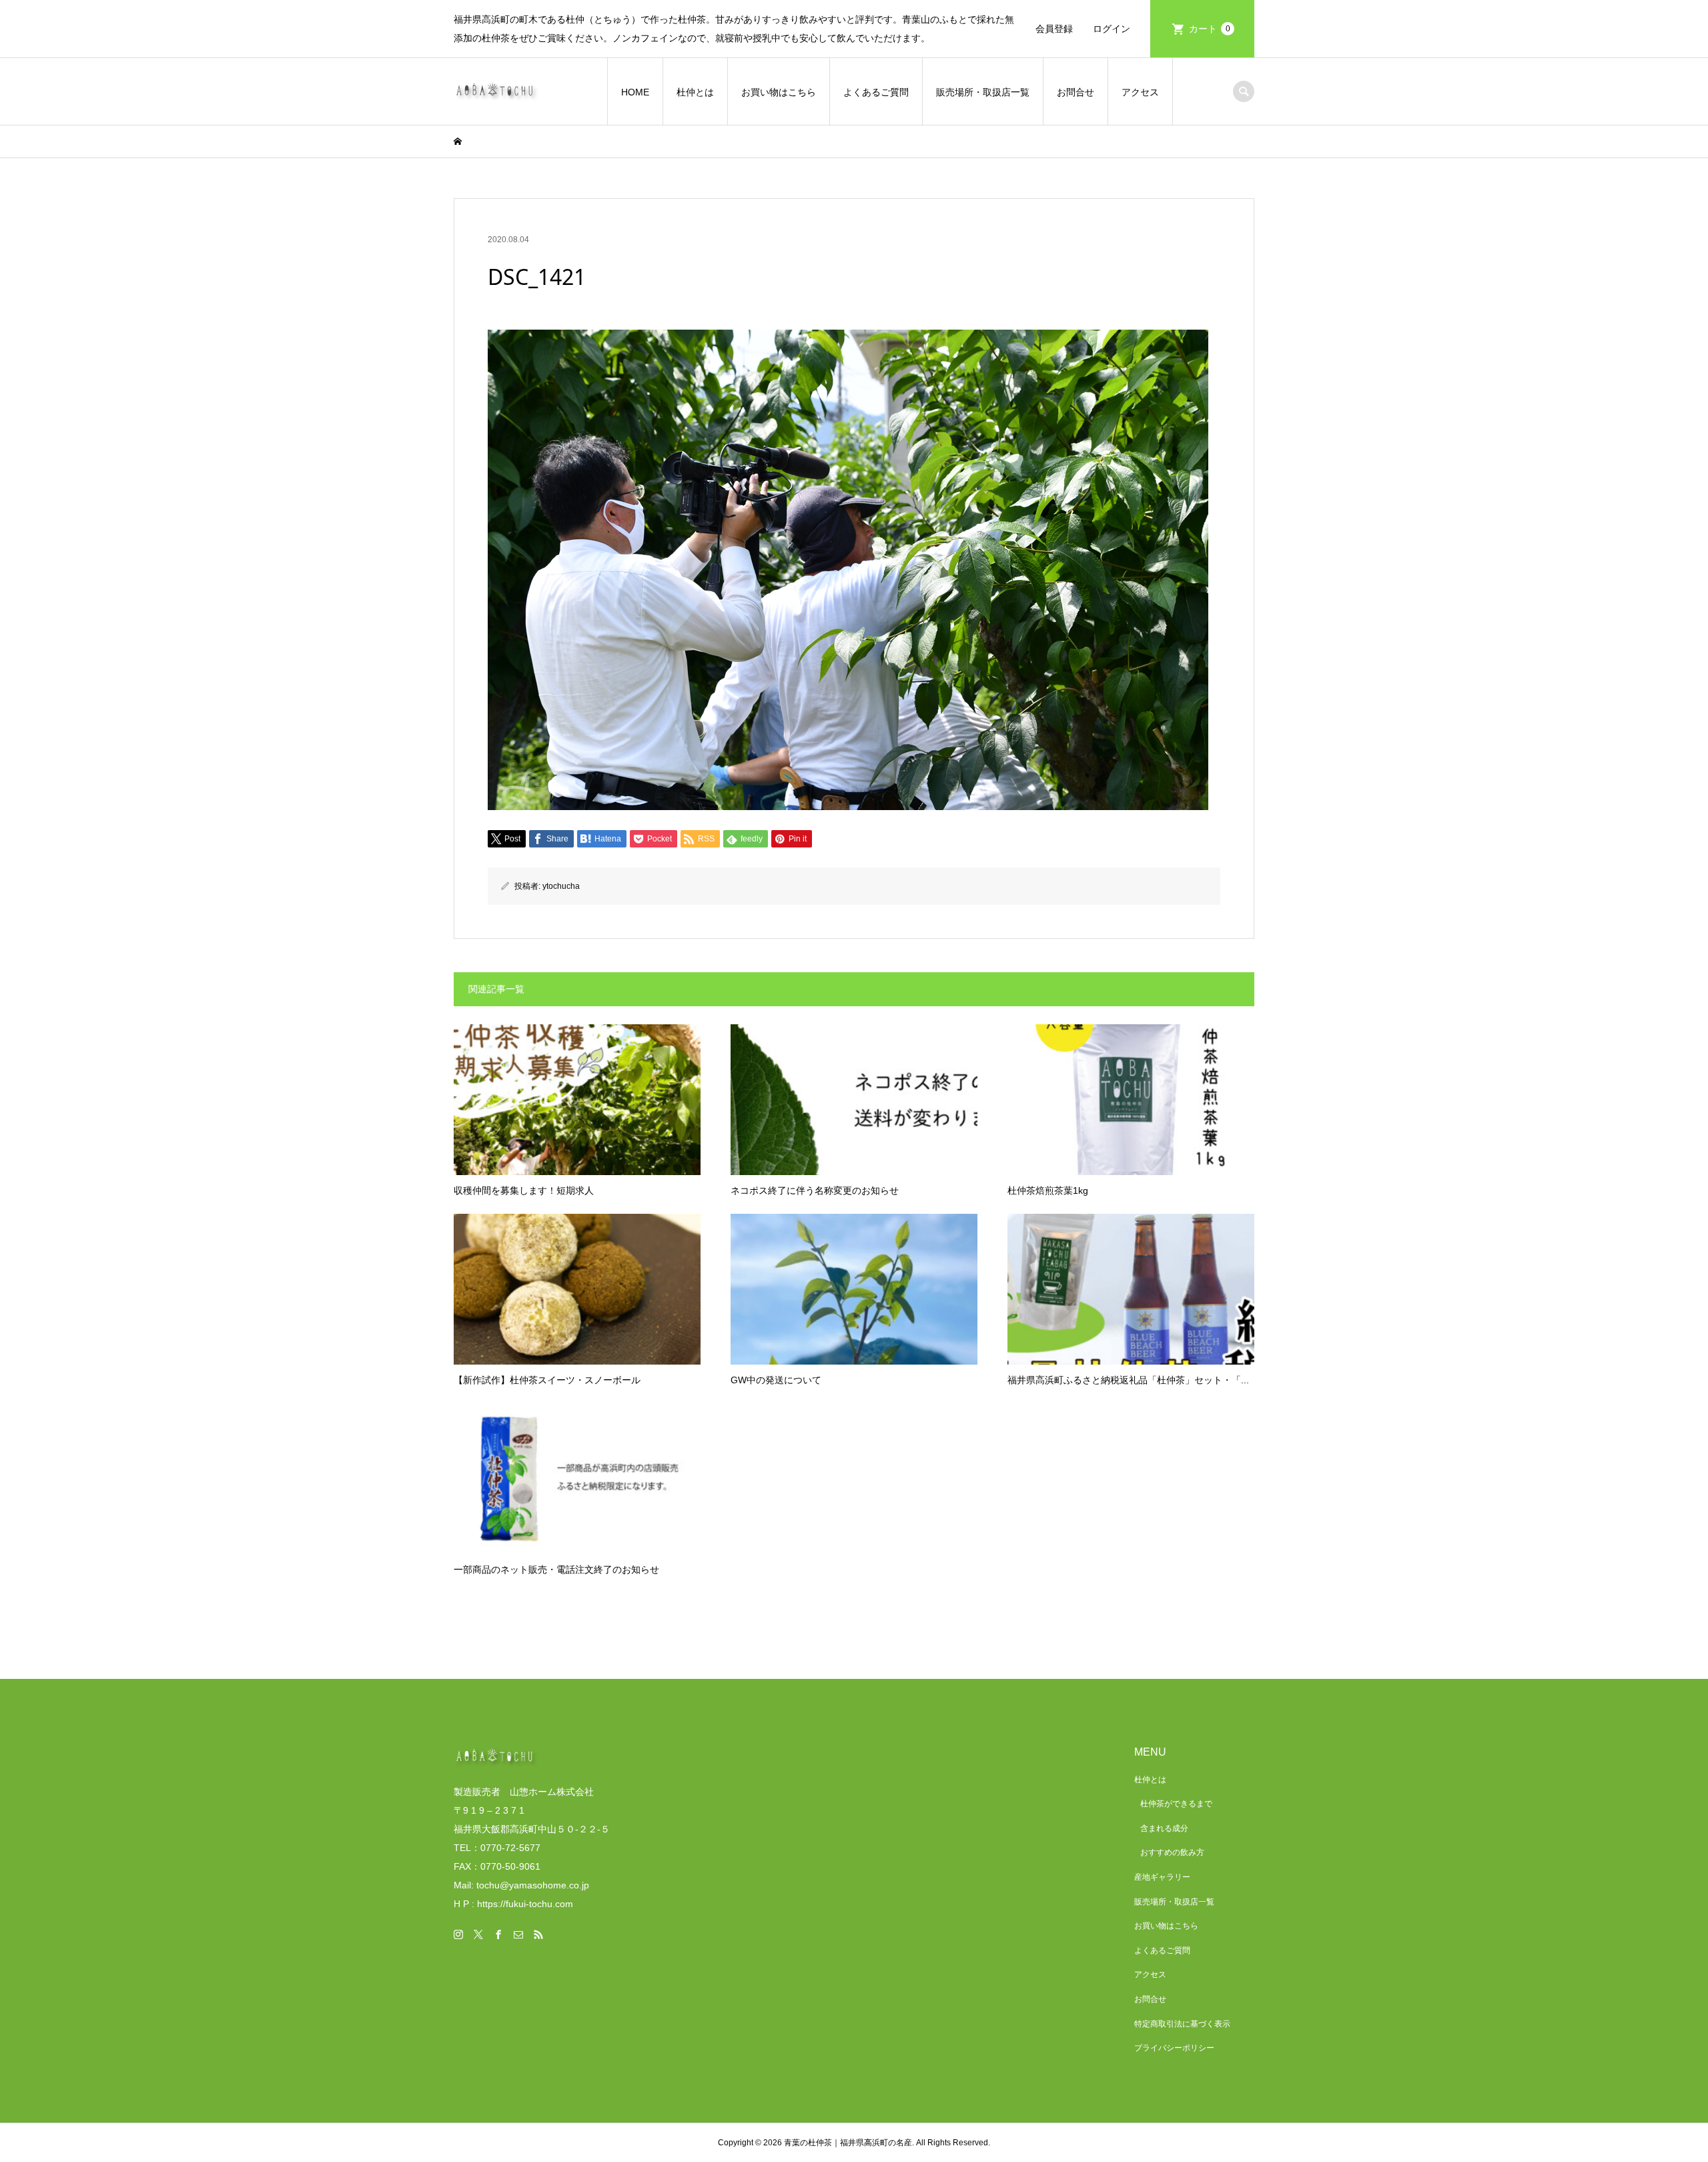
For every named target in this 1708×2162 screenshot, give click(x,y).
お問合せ (1076, 92)
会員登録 (1054, 29)
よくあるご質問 (876, 92)
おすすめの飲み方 (1172, 1852)
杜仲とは (695, 92)
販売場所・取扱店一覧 (983, 92)
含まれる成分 (1164, 1828)
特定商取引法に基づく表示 (1182, 2024)
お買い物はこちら (779, 92)
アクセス (1140, 92)
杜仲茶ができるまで (1176, 1804)
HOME (635, 92)
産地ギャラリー (1162, 1877)
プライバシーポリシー (1174, 2048)
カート (1210, 29)
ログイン (1112, 29)
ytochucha (561, 886)
